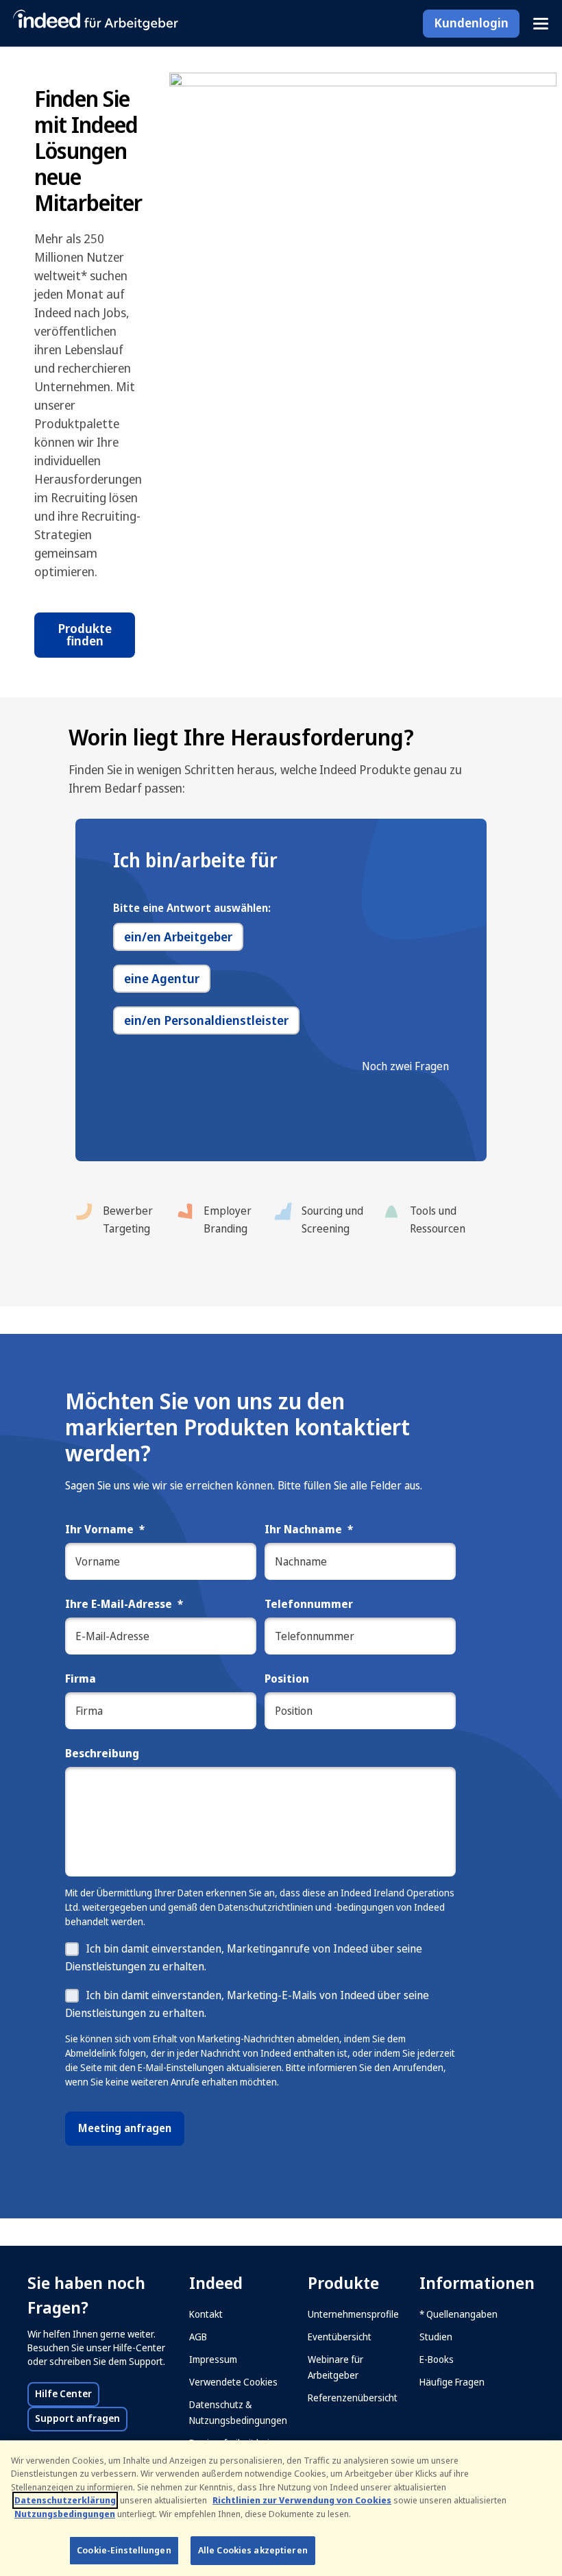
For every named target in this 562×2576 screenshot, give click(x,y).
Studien (436, 2337)
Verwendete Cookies (233, 2382)
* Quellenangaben (459, 2314)
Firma (81, 1680)
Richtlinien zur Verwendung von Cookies (302, 2500)
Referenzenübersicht (353, 2398)
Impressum (213, 2360)
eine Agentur (162, 979)
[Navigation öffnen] (541, 24)
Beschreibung (102, 1754)
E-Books (437, 2360)
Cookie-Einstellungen (124, 2550)
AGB (198, 2337)
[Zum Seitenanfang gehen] (531, 2422)
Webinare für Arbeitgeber (335, 2367)
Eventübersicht (340, 2337)
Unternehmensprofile (353, 2314)
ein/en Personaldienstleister (206, 1021)
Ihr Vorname (105, 1530)
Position (287, 1680)
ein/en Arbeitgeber (178, 937)
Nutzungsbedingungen (65, 2514)
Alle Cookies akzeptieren (253, 2550)
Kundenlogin (471, 23)
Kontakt (206, 2314)
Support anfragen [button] (81, 2418)
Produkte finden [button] (85, 635)
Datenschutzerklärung (65, 2500)
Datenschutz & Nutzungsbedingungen (238, 2413)
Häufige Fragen (452, 2382)
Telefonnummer (309, 1605)
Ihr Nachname (309, 1530)
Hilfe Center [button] (67, 2394)
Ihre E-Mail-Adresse (124, 1605)
